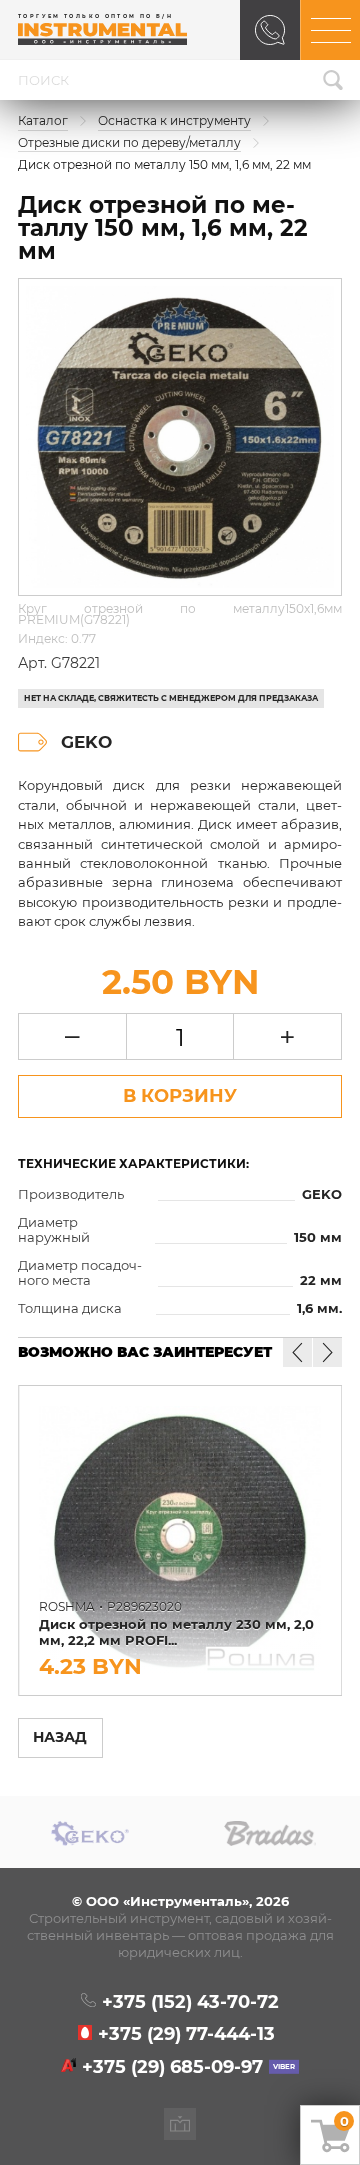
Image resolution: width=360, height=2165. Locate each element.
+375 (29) (186, 2034)
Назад (60, 1737)
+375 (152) (190, 2002)
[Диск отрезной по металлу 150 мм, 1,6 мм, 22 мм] (180, 437)
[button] (327, 1352)
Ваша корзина (344, 2121)
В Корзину (180, 1096)
